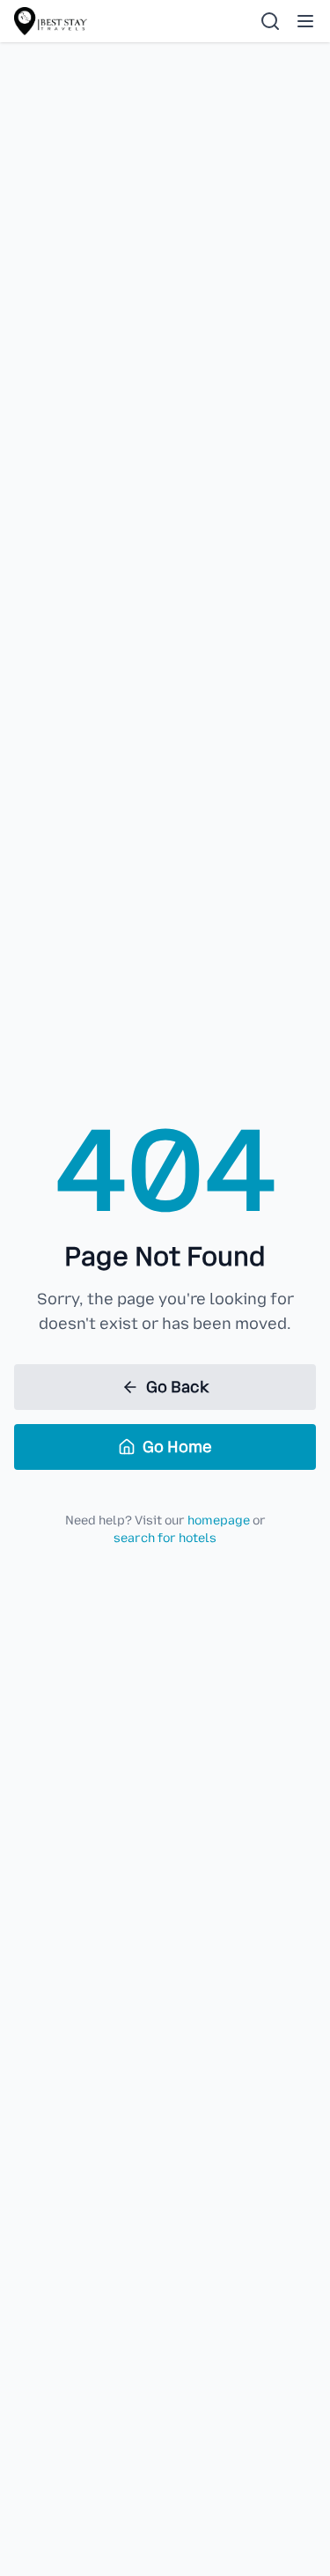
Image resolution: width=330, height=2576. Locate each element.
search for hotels (165, 1538)
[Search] (270, 21)
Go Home (177, 1447)
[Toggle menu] (305, 21)
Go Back (177, 1387)
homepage (219, 1521)
